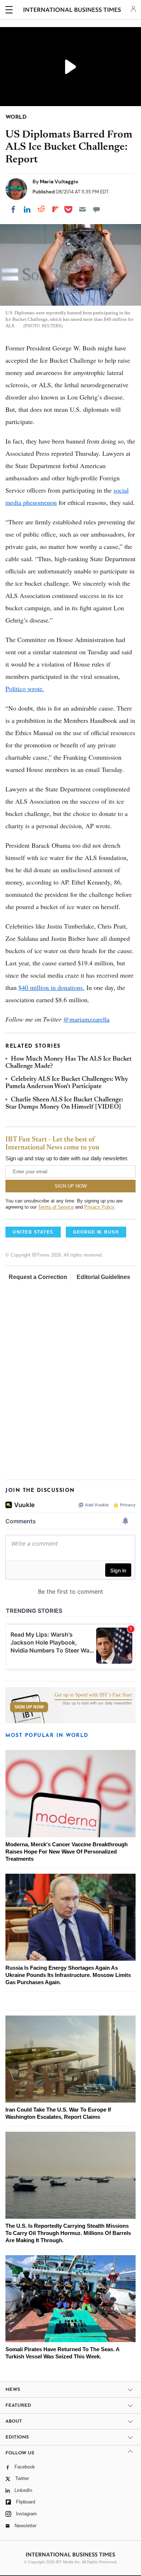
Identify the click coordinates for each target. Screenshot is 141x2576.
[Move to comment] (97, 209)
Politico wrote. (25, 689)
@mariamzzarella (86, 1019)
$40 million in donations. (52, 987)
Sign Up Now (29, 1707)
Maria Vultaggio (59, 182)
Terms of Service (56, 1207)
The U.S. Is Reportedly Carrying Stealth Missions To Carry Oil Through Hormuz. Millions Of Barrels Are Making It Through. (68, 2233)
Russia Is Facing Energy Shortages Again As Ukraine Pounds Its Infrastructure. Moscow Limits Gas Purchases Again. (68, 1975)
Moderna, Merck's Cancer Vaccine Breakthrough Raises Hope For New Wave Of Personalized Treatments (67, 1852)
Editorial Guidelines (103, 1277)
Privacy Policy (99, 1207)
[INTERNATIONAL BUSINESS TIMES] (72, 11)
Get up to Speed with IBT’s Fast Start (93, 1695)
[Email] (82, 209)
